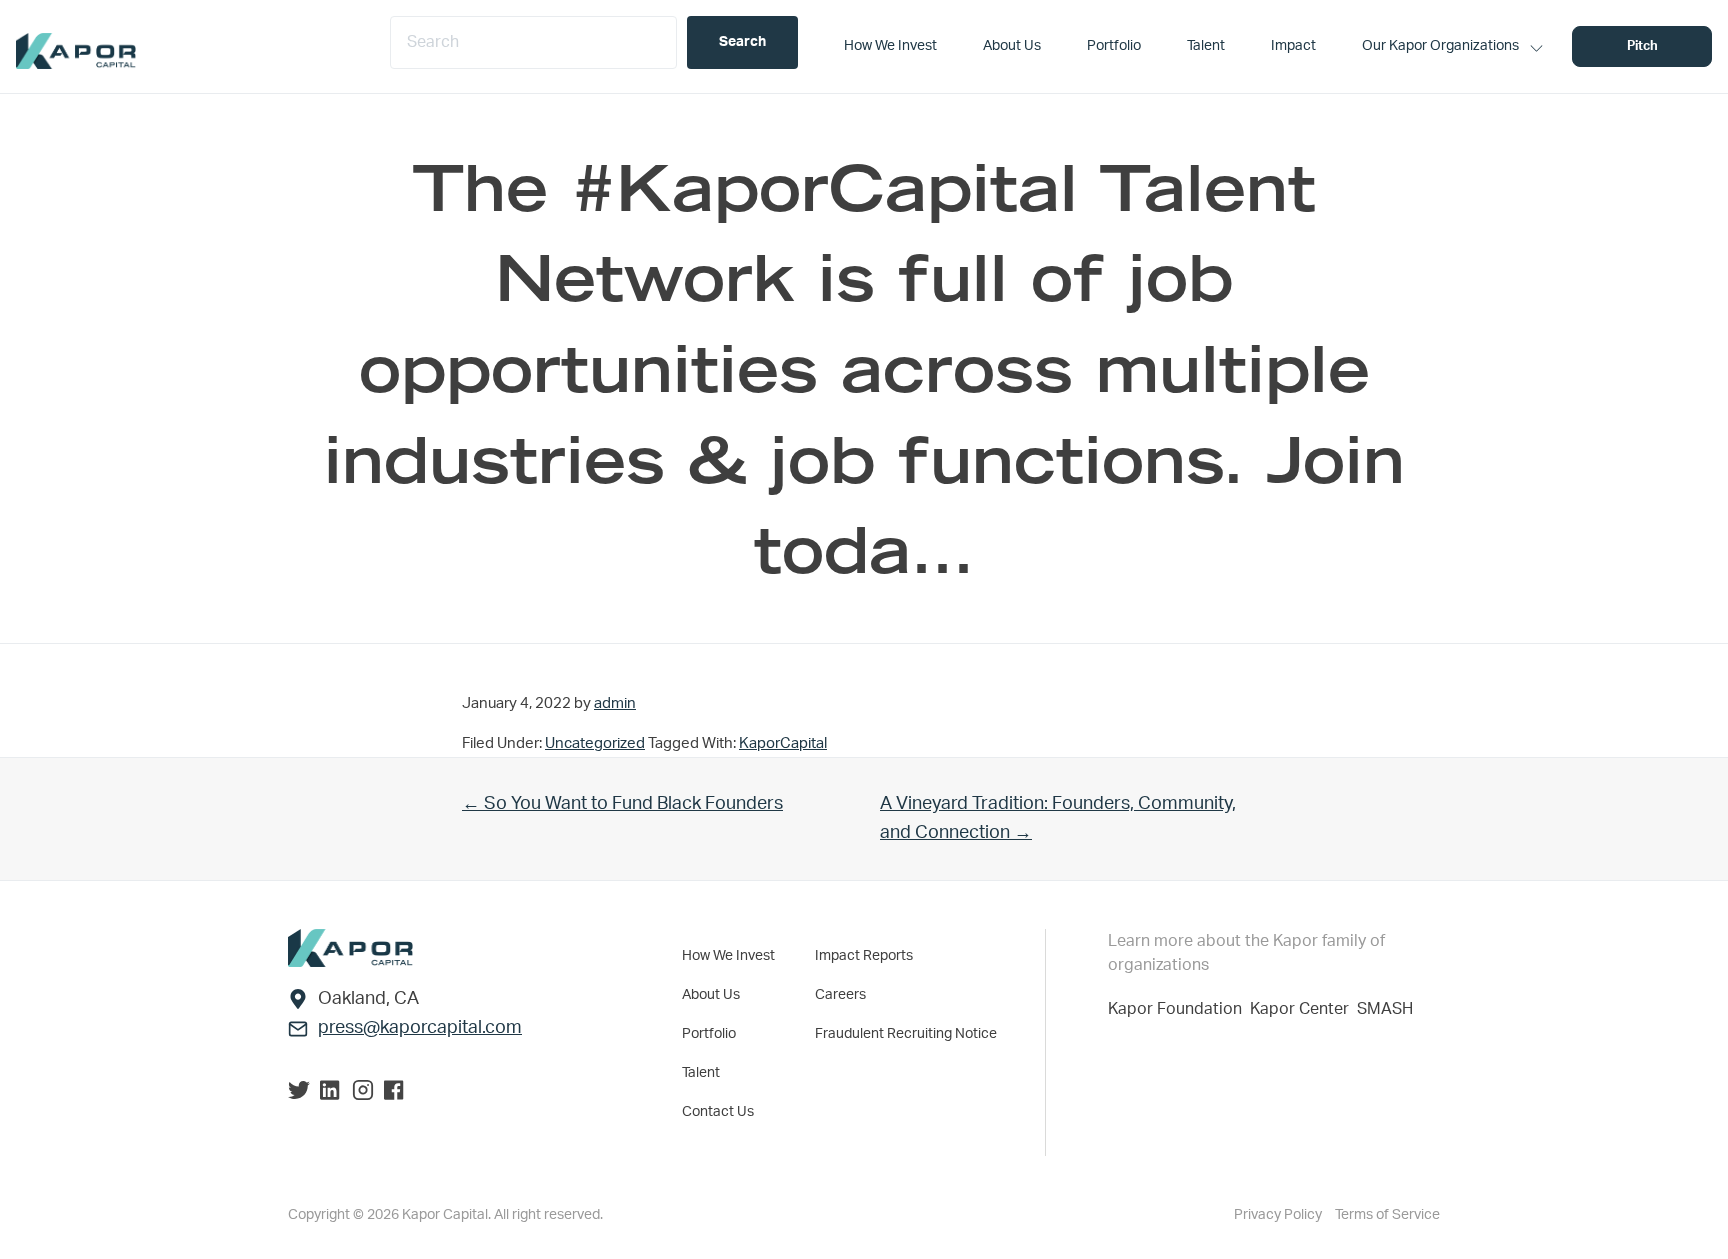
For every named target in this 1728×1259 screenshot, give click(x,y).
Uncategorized (595, 743)
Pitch (1642, 46)
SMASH (1385, 1009)
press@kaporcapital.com (420, 1028)
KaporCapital (783, 743)
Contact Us (718, 1112)
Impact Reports (864, 956)
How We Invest (728, 956)
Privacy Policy (1279, 1215)
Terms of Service (1387, 1215)
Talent (701, 1073)
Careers (840, 995)
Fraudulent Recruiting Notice (906, 1034)
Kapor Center (1303, 1009)
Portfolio (709, 1034)
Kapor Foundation (1179, 1009)
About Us (711, 995)
